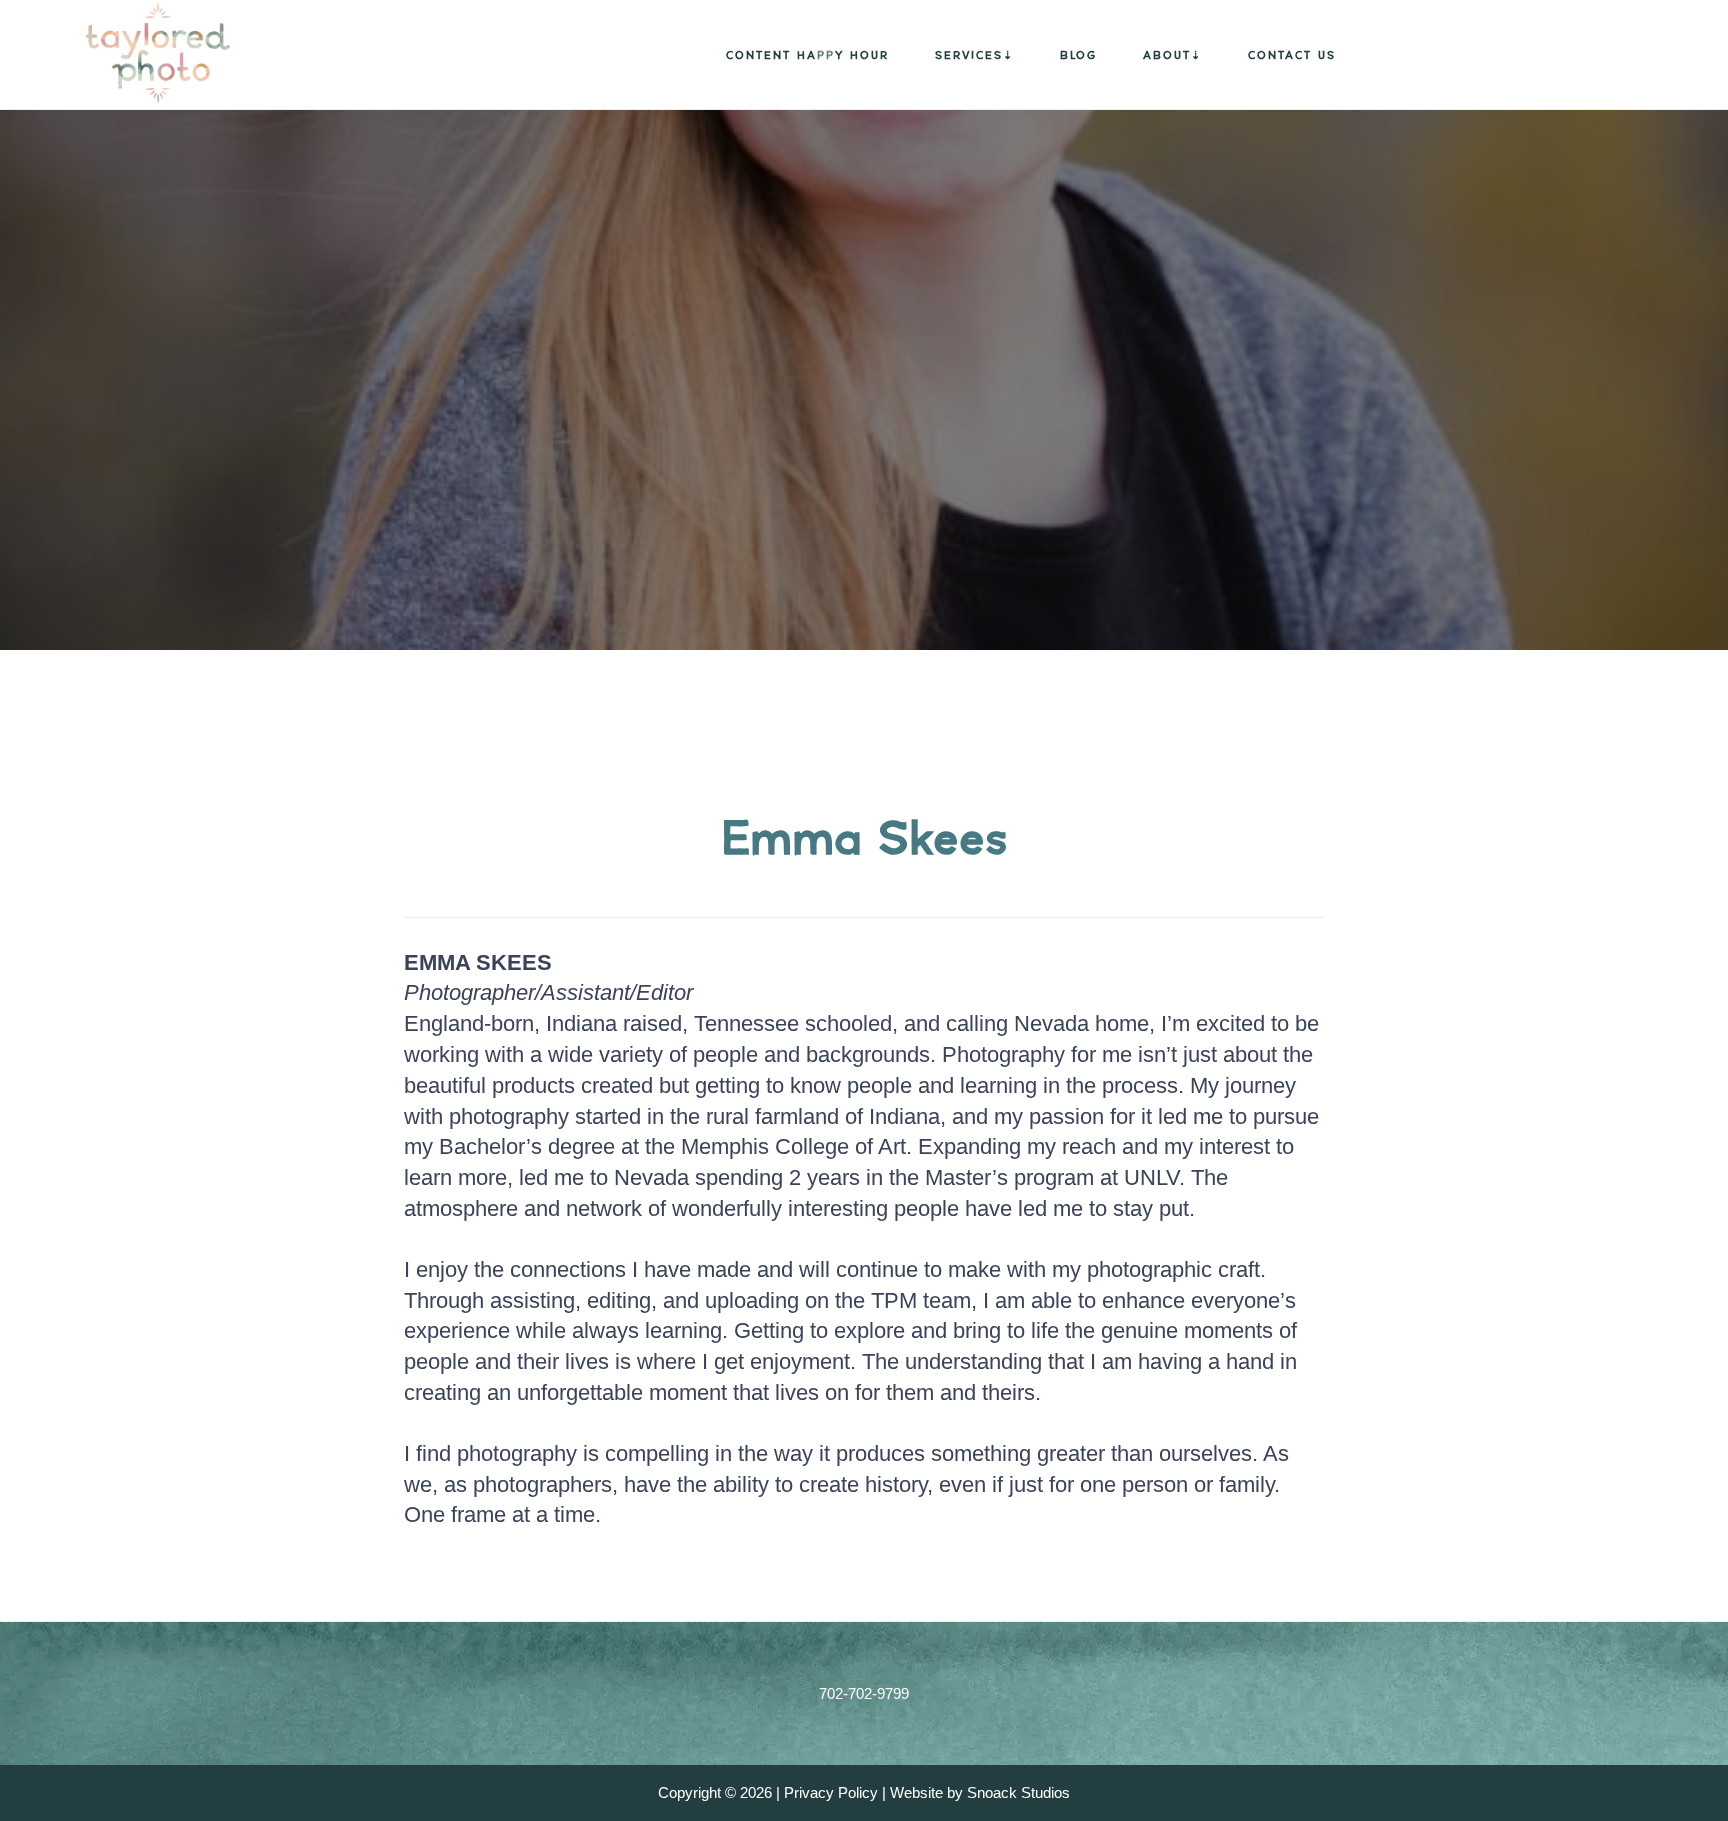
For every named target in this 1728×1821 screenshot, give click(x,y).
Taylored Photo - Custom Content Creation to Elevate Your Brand (130, 53)
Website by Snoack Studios (980, 1792)
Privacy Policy (831, 1792)
